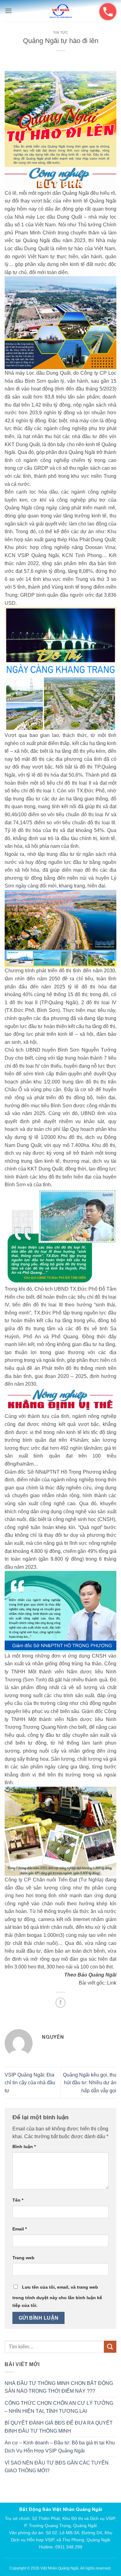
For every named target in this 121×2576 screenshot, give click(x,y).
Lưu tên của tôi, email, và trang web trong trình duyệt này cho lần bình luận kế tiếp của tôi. (57, 2296)
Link (112, 1983)
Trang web (23, 2258)
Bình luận (24, 2147)
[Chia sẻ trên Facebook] (61, 2003)
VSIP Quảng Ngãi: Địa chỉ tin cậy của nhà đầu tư (30, 2083)
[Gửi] (110, 2347)
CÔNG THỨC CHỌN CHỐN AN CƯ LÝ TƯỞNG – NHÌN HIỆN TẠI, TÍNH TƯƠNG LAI (59, 2407)
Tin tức (61, 33)
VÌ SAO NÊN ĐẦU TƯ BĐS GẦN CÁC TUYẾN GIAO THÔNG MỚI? (57, 2467)
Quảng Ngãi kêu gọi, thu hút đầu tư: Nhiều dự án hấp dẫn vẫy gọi (90, 2083)
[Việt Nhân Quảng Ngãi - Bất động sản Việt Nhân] (60, 11)
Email (20, 2229)
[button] (8, 11)
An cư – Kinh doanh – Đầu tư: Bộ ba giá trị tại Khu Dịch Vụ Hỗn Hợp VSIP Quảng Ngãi (60, 2447)
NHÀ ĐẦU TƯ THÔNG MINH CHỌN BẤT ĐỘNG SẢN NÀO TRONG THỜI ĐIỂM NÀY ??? (59, 2387)
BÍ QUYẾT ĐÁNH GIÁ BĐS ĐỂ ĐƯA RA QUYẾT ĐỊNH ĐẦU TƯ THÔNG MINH (59, 2427)
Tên (18, 2200)
